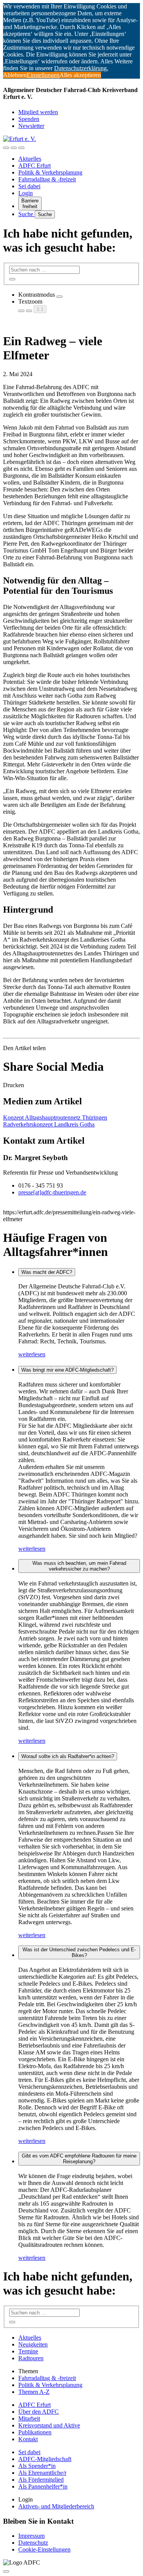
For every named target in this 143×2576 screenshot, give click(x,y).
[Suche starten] (12, 279)
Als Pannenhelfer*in (43, 2486)
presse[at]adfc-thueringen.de (52, 1192)
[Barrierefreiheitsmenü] (6, 148)
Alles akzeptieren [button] (80, 75)
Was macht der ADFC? (47, 1272)
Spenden (29, 119)
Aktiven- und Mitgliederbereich (56, 2506)
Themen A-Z (34, 2392)
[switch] (59, 297)
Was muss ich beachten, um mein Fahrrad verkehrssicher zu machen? (79, 1566)
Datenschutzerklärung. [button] (81, 68)
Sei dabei (29, 186)
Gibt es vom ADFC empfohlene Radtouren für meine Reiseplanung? (79, 2159)
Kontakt (28, 2439)
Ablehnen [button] (15, 75)
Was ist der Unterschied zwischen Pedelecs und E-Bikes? (79, 1952)
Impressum (31, 2536)
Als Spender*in (37, 2466)
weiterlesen (32, 1354)
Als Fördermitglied (41, 2480)
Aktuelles (30, 159)
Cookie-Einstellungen (44, 2549)
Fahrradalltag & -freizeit (47, 179)
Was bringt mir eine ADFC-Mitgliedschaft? (67, 1370)
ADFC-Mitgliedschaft (45, 2459)
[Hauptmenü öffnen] (21, 148)
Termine (28, 2351)
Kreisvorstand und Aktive (49, 2425)
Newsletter (31, 126)
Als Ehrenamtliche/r (42, 2473)
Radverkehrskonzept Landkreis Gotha (49, 1124)
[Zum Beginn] (6, 2571)
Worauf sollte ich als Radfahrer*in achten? (68, 1756)
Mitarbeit (29, 2418)
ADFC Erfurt (35, 166)
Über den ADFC (39, 2412)
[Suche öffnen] (14, 148)
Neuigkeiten (33, 2344)
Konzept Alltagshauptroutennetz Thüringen (55, 1118)
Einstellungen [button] (43, 75)
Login (26, 193)
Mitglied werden (38, 112)
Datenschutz (33, 2543)
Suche (27, 214)
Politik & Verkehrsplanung (50, 172)
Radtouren (31, 2358)
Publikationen (35, 2432)
